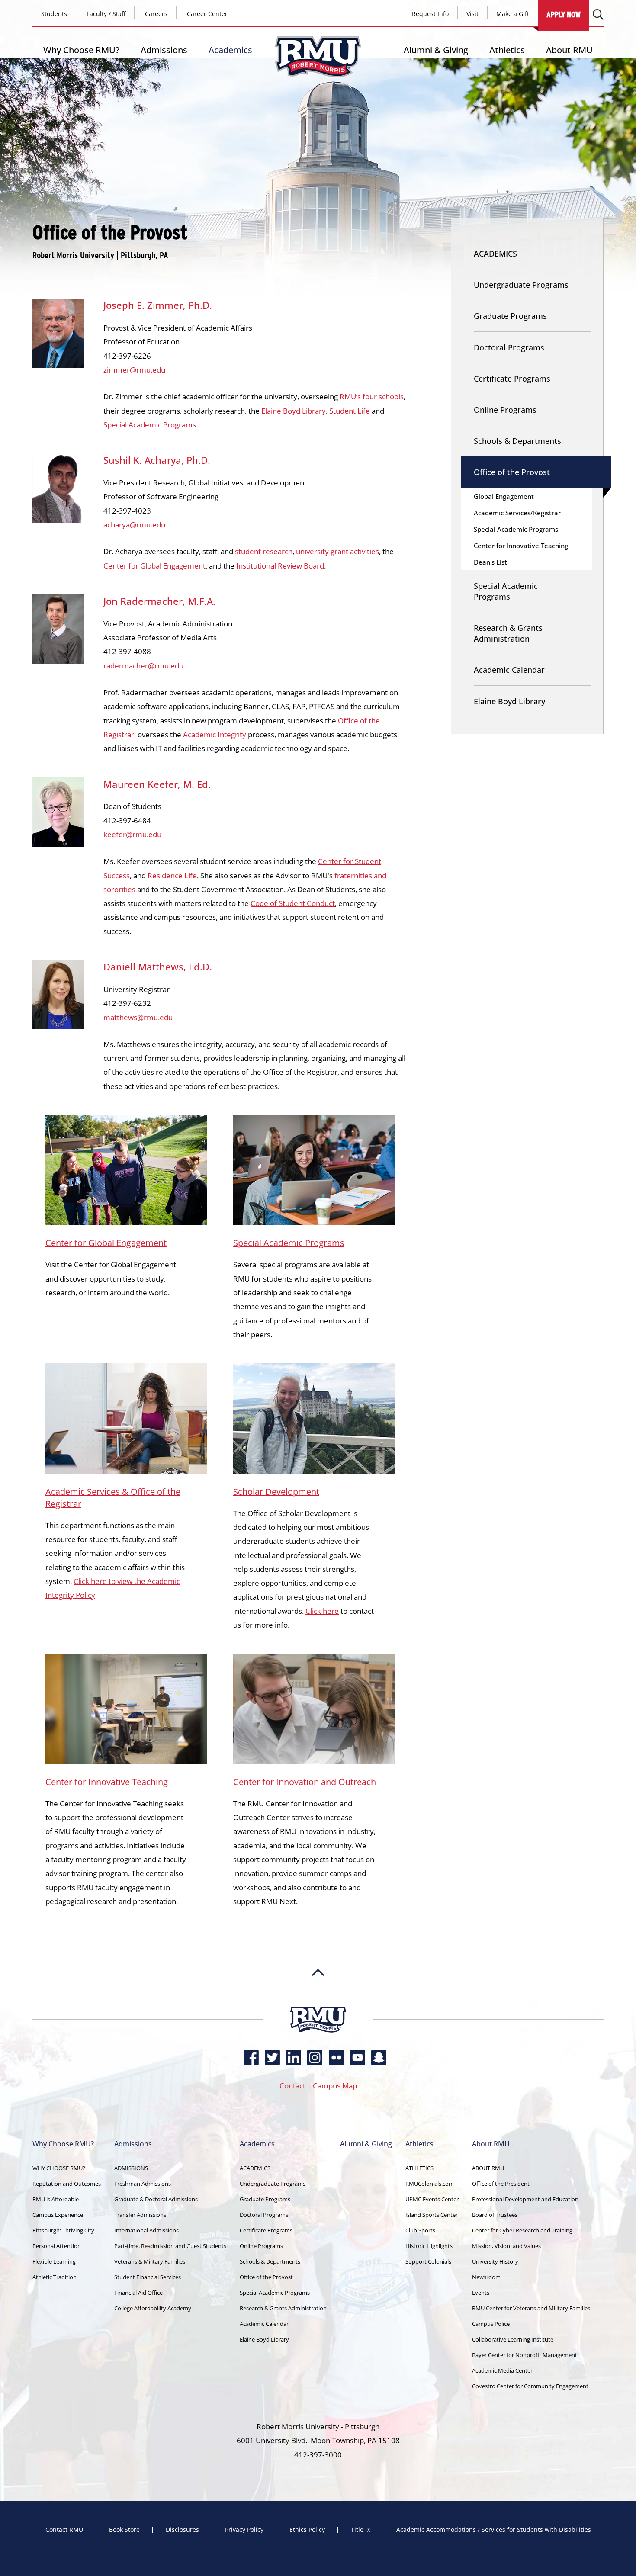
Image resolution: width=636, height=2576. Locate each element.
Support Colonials (428, 2261)
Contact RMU (64, 2530)
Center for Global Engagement (154, 566)
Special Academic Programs (150, 425)
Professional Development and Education (525, 2199)
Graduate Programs (510, 316)
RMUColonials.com (430, 2184)
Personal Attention (57, 2246)
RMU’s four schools (372, 397)
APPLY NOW (564, 14)
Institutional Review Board (280, 566)
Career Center (207, 14)
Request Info (430, 14)
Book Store (124, 2530)
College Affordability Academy (153, 2308)
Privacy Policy (244, 2530)
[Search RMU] (598, 14)
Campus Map (335, 2086)
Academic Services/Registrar (517, 513)
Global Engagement (504, 496)
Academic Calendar (509, 670)
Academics (230, 50)
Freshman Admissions (143, 2184)
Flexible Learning (54, 2261)
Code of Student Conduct (293, 903)
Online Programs (505, 410)
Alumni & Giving (436, 50)
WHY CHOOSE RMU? (59, 2168)
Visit (472, 14)
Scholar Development (276, 1492)
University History (495, 2261)
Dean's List (490, 562)
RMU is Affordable (56, 2199)
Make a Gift (513, 14)
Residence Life (172, 875)
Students (54, 14)
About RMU (569, 50)
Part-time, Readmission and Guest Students (170, 2246)
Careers (156, 14)
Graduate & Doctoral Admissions (156, 2199)
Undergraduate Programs (521, 285)
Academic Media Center (502, 2370)
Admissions (164, 50)
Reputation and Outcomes (67, 2184)
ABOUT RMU (488, 2168)
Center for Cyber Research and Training (522, 2230)
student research (264, 551)
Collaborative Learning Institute (513, 2339)
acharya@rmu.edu (134, 525)
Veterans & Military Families (150, 2261)
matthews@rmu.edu (138, 1017)
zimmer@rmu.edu (134, 370)
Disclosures (182, 2530)
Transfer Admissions (140, 2215)
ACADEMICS (495, 254)
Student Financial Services (148, 2277)
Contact (292, 2086)
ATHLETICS (419, 2168)
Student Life (350, 411)
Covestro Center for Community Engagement (530, 2386)
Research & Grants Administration (508, 633)
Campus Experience (58, 2215)
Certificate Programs (512, 379)
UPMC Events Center (432, 2199)
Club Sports (420, 2230)
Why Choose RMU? (81, 50)
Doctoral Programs (509, 347)
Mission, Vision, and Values (506, 2246)
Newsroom (486, 2277)
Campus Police (491, 2324)
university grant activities (337, 551)
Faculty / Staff (106, 14)
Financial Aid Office (138, 2293)
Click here (322, 1611)
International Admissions (146, 2230)
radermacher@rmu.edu (143, 666)
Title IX (361, 2530)
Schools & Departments (517, 441)
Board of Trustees (495, 2215)
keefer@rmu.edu (132, 834)
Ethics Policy (307, 2530)
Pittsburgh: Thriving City (63, 2230)
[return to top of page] (318, 2002)
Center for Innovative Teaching (107, 1782)
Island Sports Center (432, 2215)
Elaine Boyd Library (294, 411)
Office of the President (501, 2184)
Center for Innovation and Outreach (305, 1782)
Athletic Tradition (55, 2277)
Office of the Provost (512, 472)
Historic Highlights (429, 2246)
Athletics (507, 50)
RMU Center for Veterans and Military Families (531, 2308)
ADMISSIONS (131, 2168)
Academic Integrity (215, 734)
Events (481, 2293)
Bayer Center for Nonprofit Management (525, 2355)
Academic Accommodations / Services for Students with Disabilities (494, 2530)
